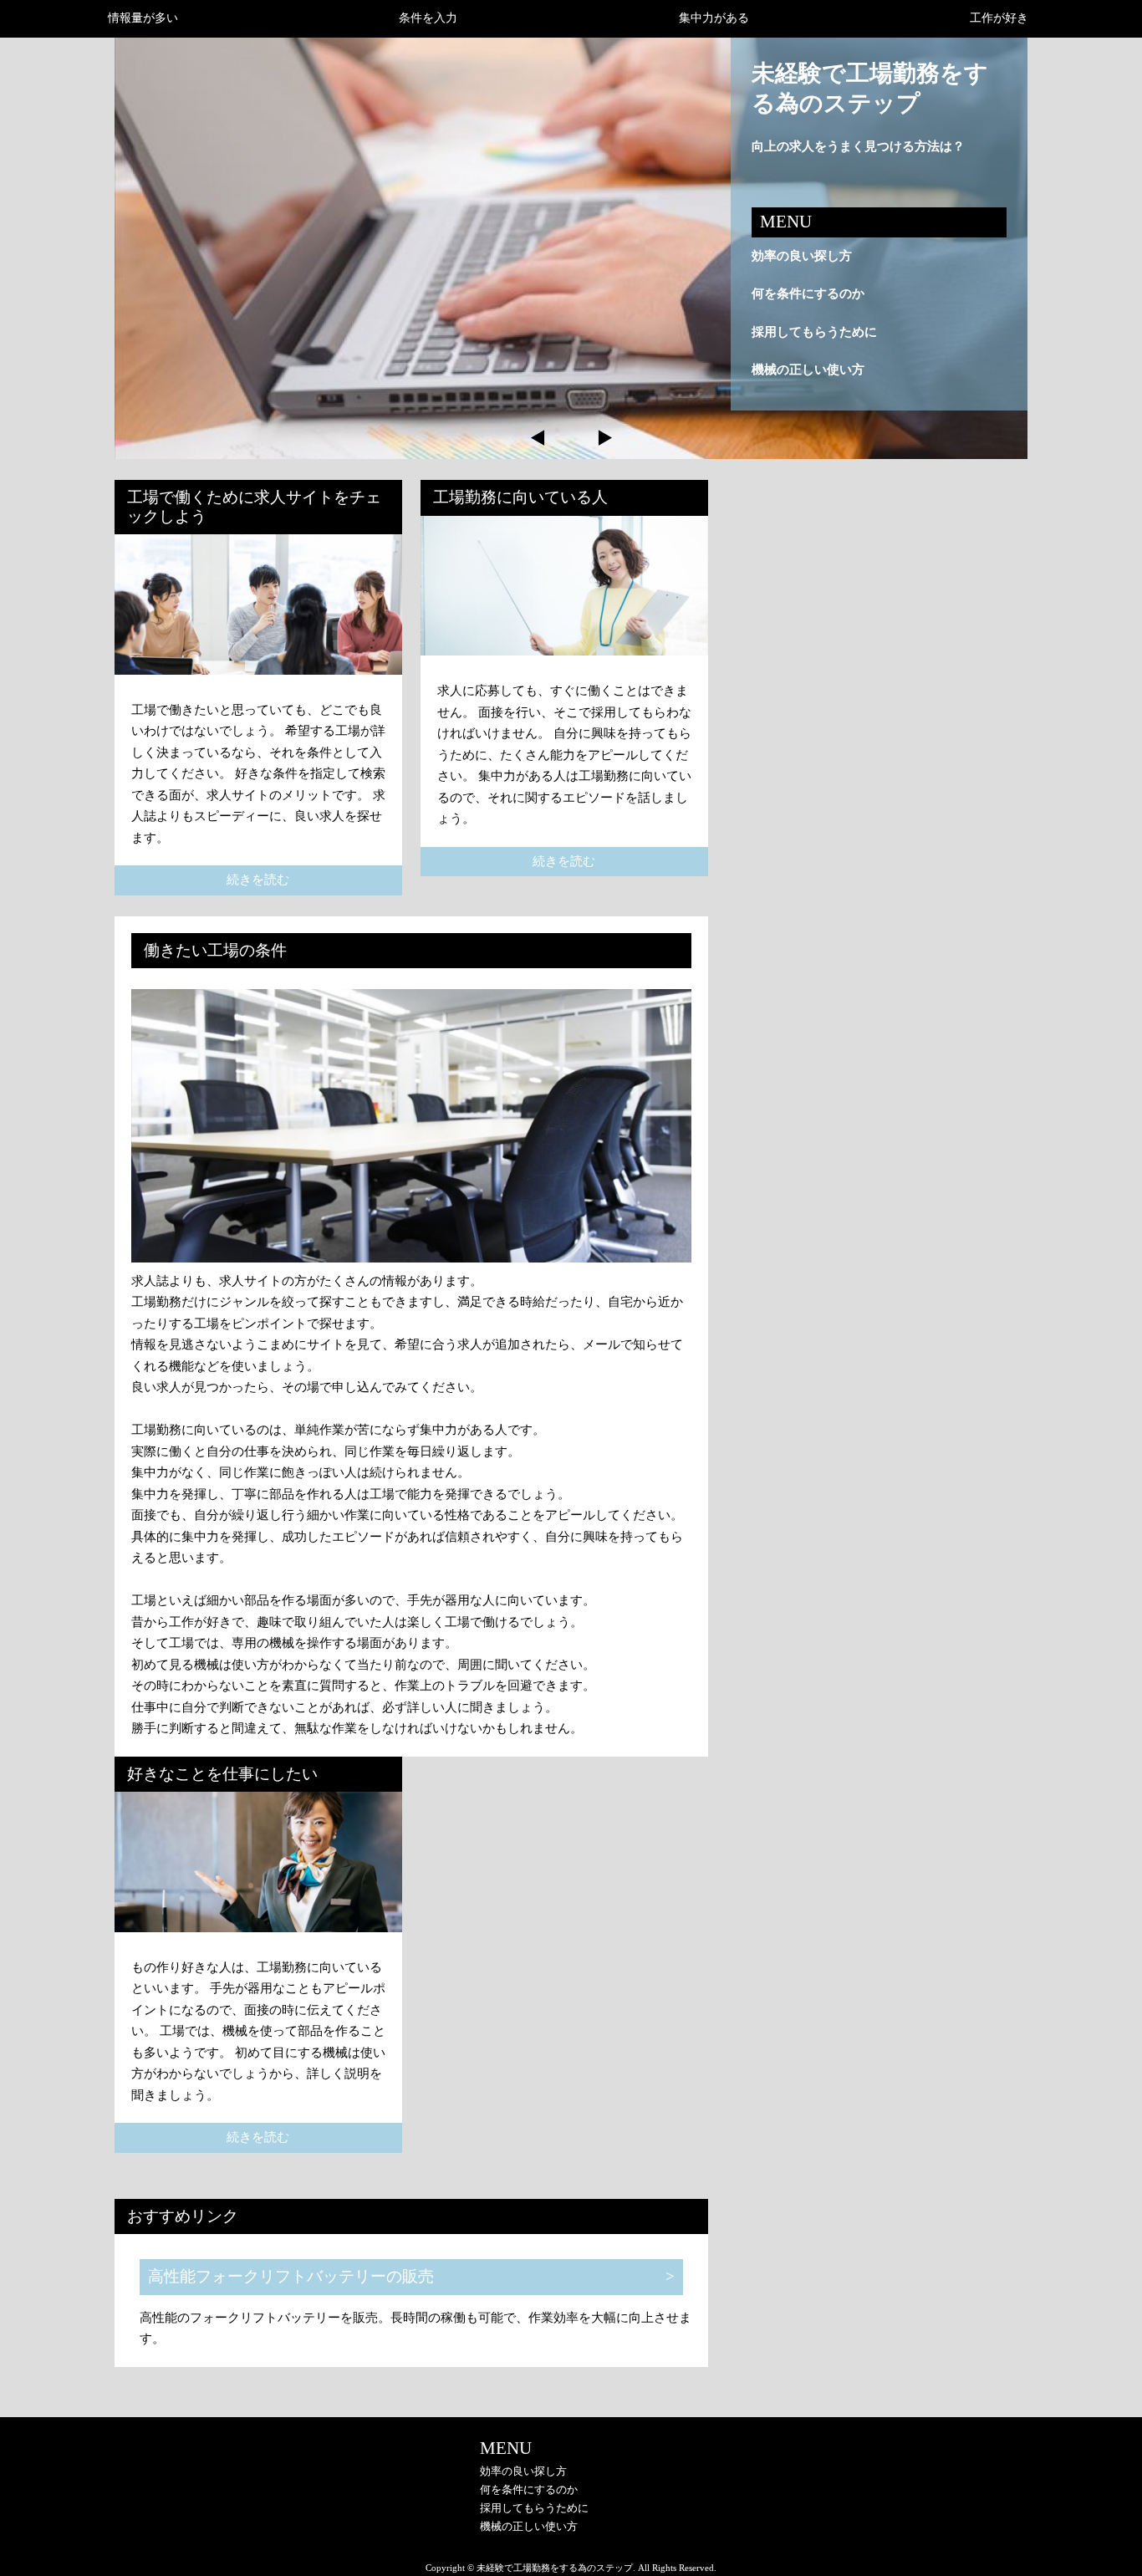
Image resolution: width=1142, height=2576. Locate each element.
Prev (538, 438)
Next (604, 438)
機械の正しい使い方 (808, 370)
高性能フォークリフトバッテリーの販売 (291, 2276)
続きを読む (258, 880)
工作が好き (999, 18)
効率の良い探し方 (802, 256)
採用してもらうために (814, 332)
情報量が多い (143, 18)
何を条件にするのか (808, 293)
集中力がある (714, 18)
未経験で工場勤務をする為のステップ (870, 88)
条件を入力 (428, 18)
